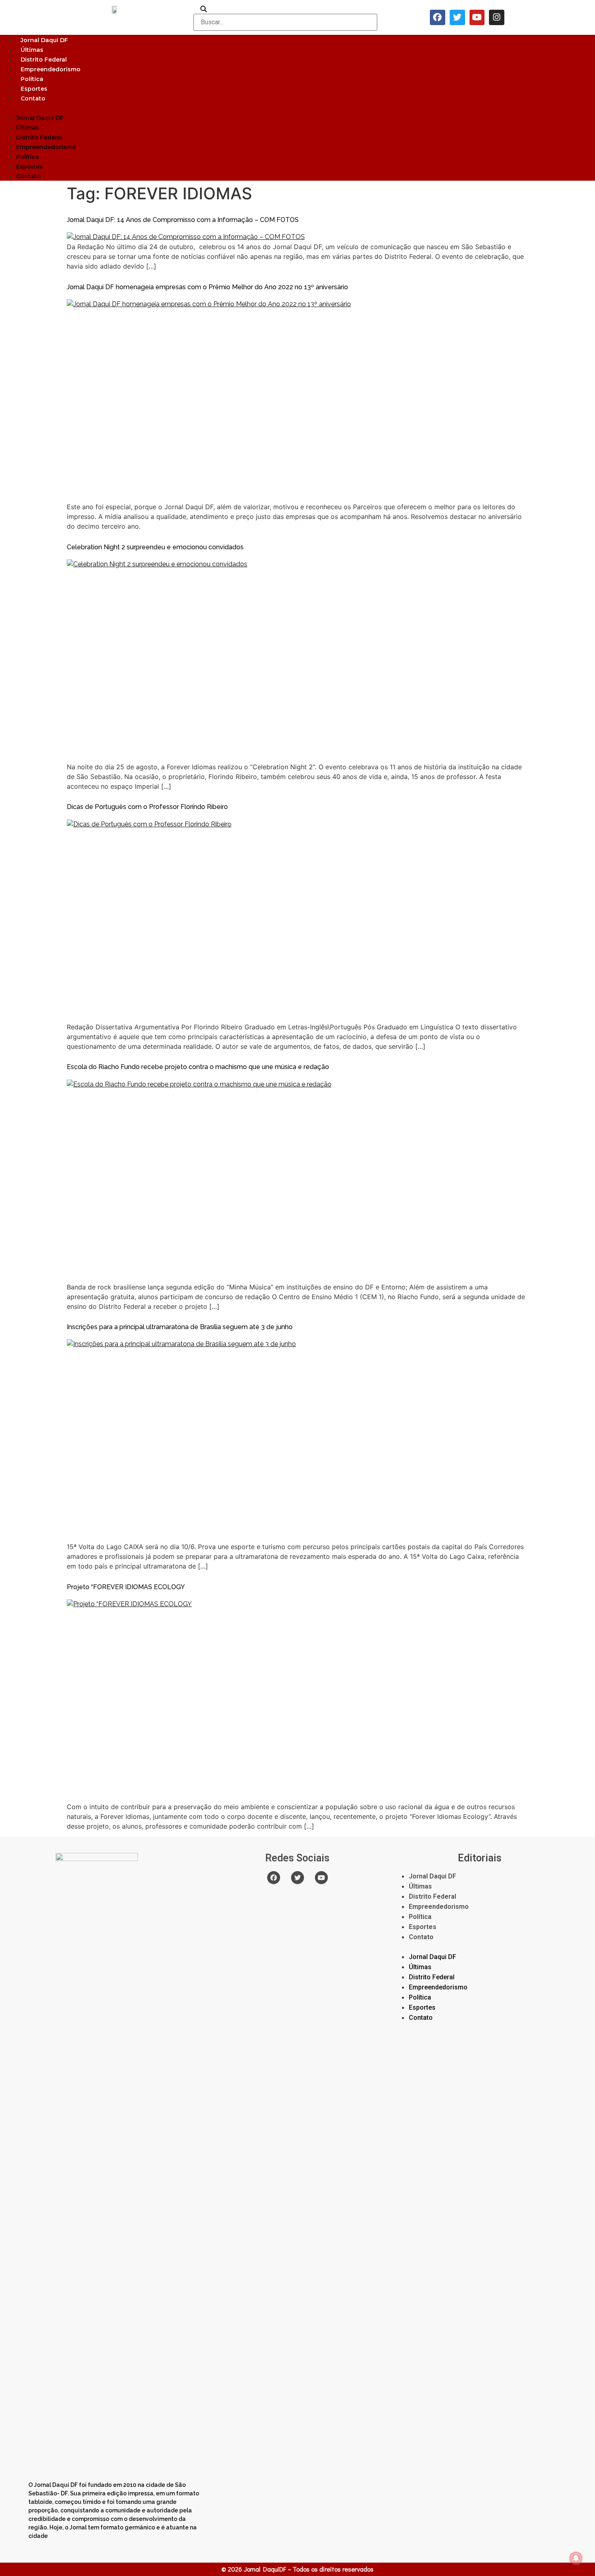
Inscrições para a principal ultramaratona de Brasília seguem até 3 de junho (180, 1327)
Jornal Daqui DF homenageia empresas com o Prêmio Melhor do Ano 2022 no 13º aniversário (207, 287)
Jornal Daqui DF (44, 40)
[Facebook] (438, 17)
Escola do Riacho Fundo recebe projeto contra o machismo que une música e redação (198, 1067)
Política (32, 79)
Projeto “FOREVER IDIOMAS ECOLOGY (126, 1587)
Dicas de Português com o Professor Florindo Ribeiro (147, 807)
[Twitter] (457, 17)
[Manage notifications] (576, 2558)
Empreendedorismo (51, 69)
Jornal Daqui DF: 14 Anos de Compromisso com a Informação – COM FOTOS (183, 220)
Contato (33, 98)
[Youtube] (477, 17)
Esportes (34, 89)
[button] (297, 108)
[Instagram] (497, 17)
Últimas (32, 50)
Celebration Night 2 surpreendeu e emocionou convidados (155, 547)
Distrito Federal (44, 60)
